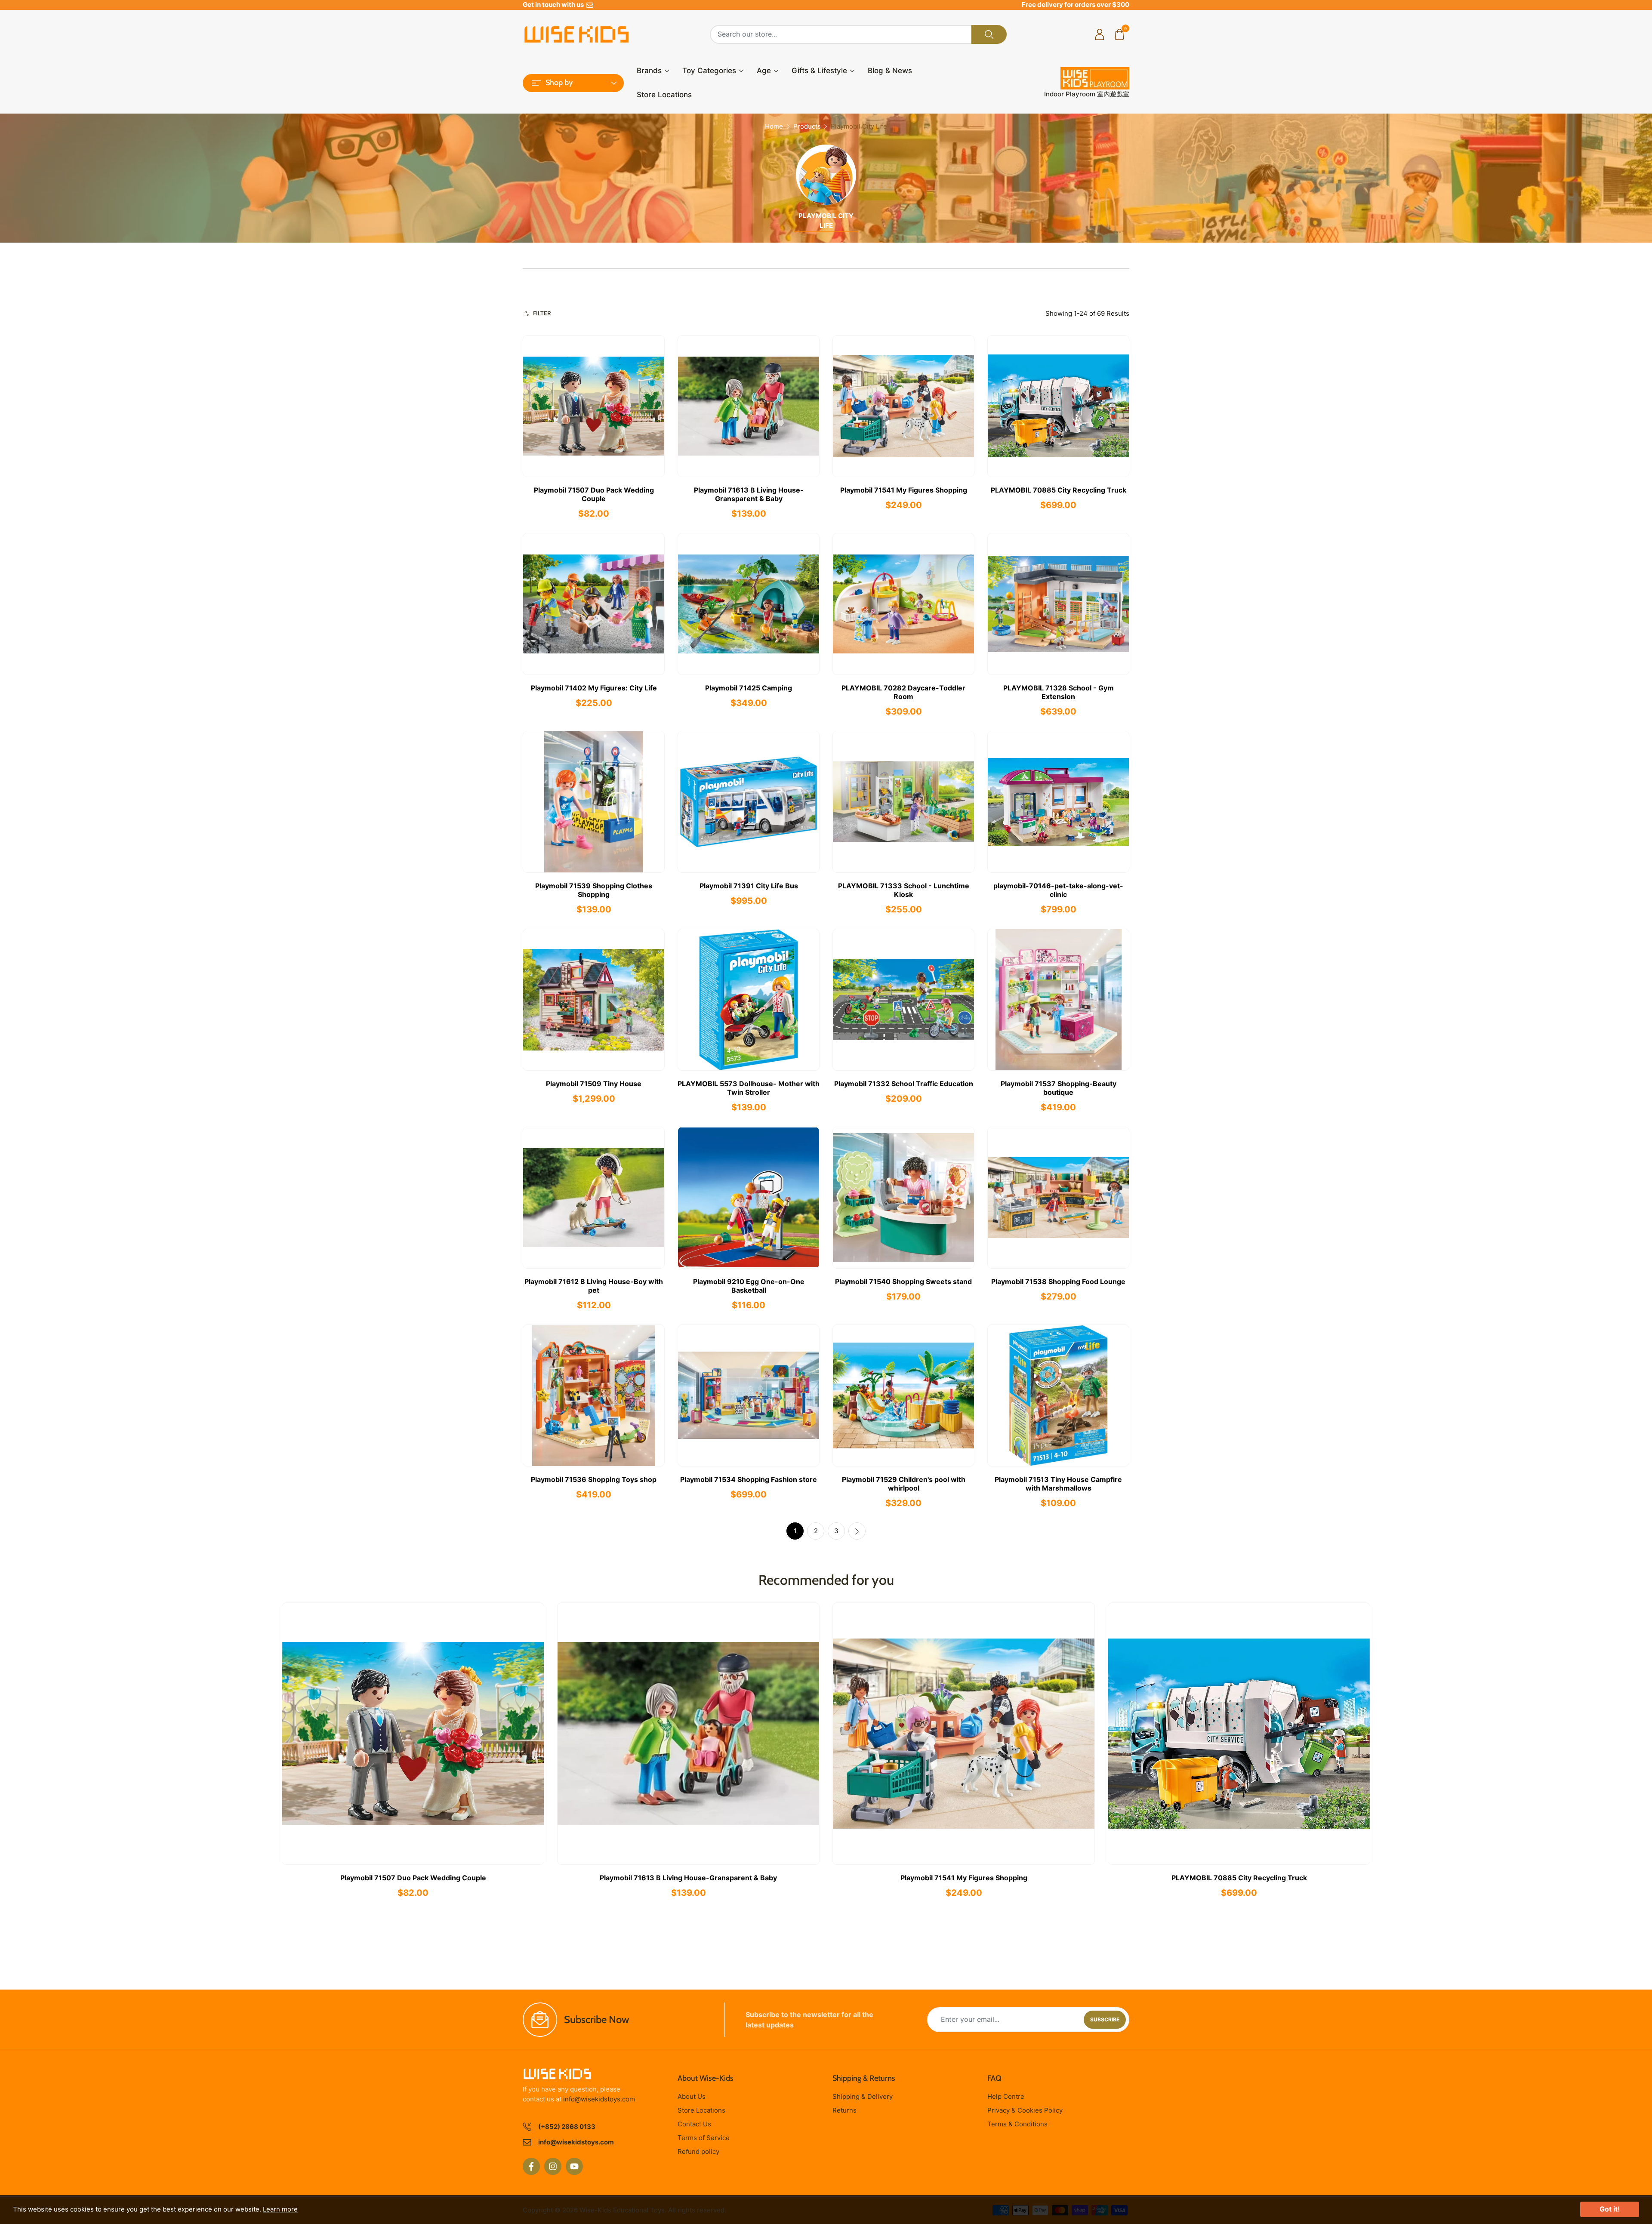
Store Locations (664, 95)
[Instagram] (553, 2166)
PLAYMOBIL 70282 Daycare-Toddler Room (903, 692)
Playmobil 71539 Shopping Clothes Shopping (594, 890)
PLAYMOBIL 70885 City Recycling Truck (1059, 490)
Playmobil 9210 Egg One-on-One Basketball (749, 1286)
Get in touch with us (555, 5)
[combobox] (841, 34)
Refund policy (698, 2152)
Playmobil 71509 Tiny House (594, 1084)
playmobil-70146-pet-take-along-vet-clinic (1058, 890)
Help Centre (1006, 2096)
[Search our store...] (989, 34)
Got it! (1610, 2209)
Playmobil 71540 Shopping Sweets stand (903, 1281)
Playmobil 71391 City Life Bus (749, 886)
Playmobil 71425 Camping (749, 688)
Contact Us (694, 2124)
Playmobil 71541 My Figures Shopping (904, 490)
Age (764, 71)
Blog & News (890, 71)
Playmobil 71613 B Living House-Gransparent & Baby (749, 494)
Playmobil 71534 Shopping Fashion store (749, 1479)
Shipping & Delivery (863, 2096)
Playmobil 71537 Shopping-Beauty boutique (1059, 1088)
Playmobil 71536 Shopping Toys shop (594, 1479)
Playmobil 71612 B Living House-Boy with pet (594, 1286)
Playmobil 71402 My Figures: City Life (594, 688)
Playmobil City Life (826, 221)
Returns (844, 2110)
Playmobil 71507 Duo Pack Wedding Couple (594, 494)
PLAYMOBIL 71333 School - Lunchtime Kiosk (904, 890)
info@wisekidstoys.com (599, 2099)
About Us (692, 2096)
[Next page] (857, 1531)
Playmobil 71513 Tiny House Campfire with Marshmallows (1058, 1484)
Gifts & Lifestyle (819, 71)
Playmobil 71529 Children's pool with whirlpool (904, 1484)
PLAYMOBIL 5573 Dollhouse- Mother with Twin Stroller (749, 1088)
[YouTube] (574, 2166)
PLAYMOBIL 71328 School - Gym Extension (1059, 692)
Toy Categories (709, 71)
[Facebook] (531, 2166)
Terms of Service (704, 2138)
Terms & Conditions (1017, 2124)
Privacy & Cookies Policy (1025, 2110)
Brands (649, 71)
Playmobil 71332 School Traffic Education (904, 1084)
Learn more (280, 2209)
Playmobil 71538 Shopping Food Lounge (1058, 1281)
